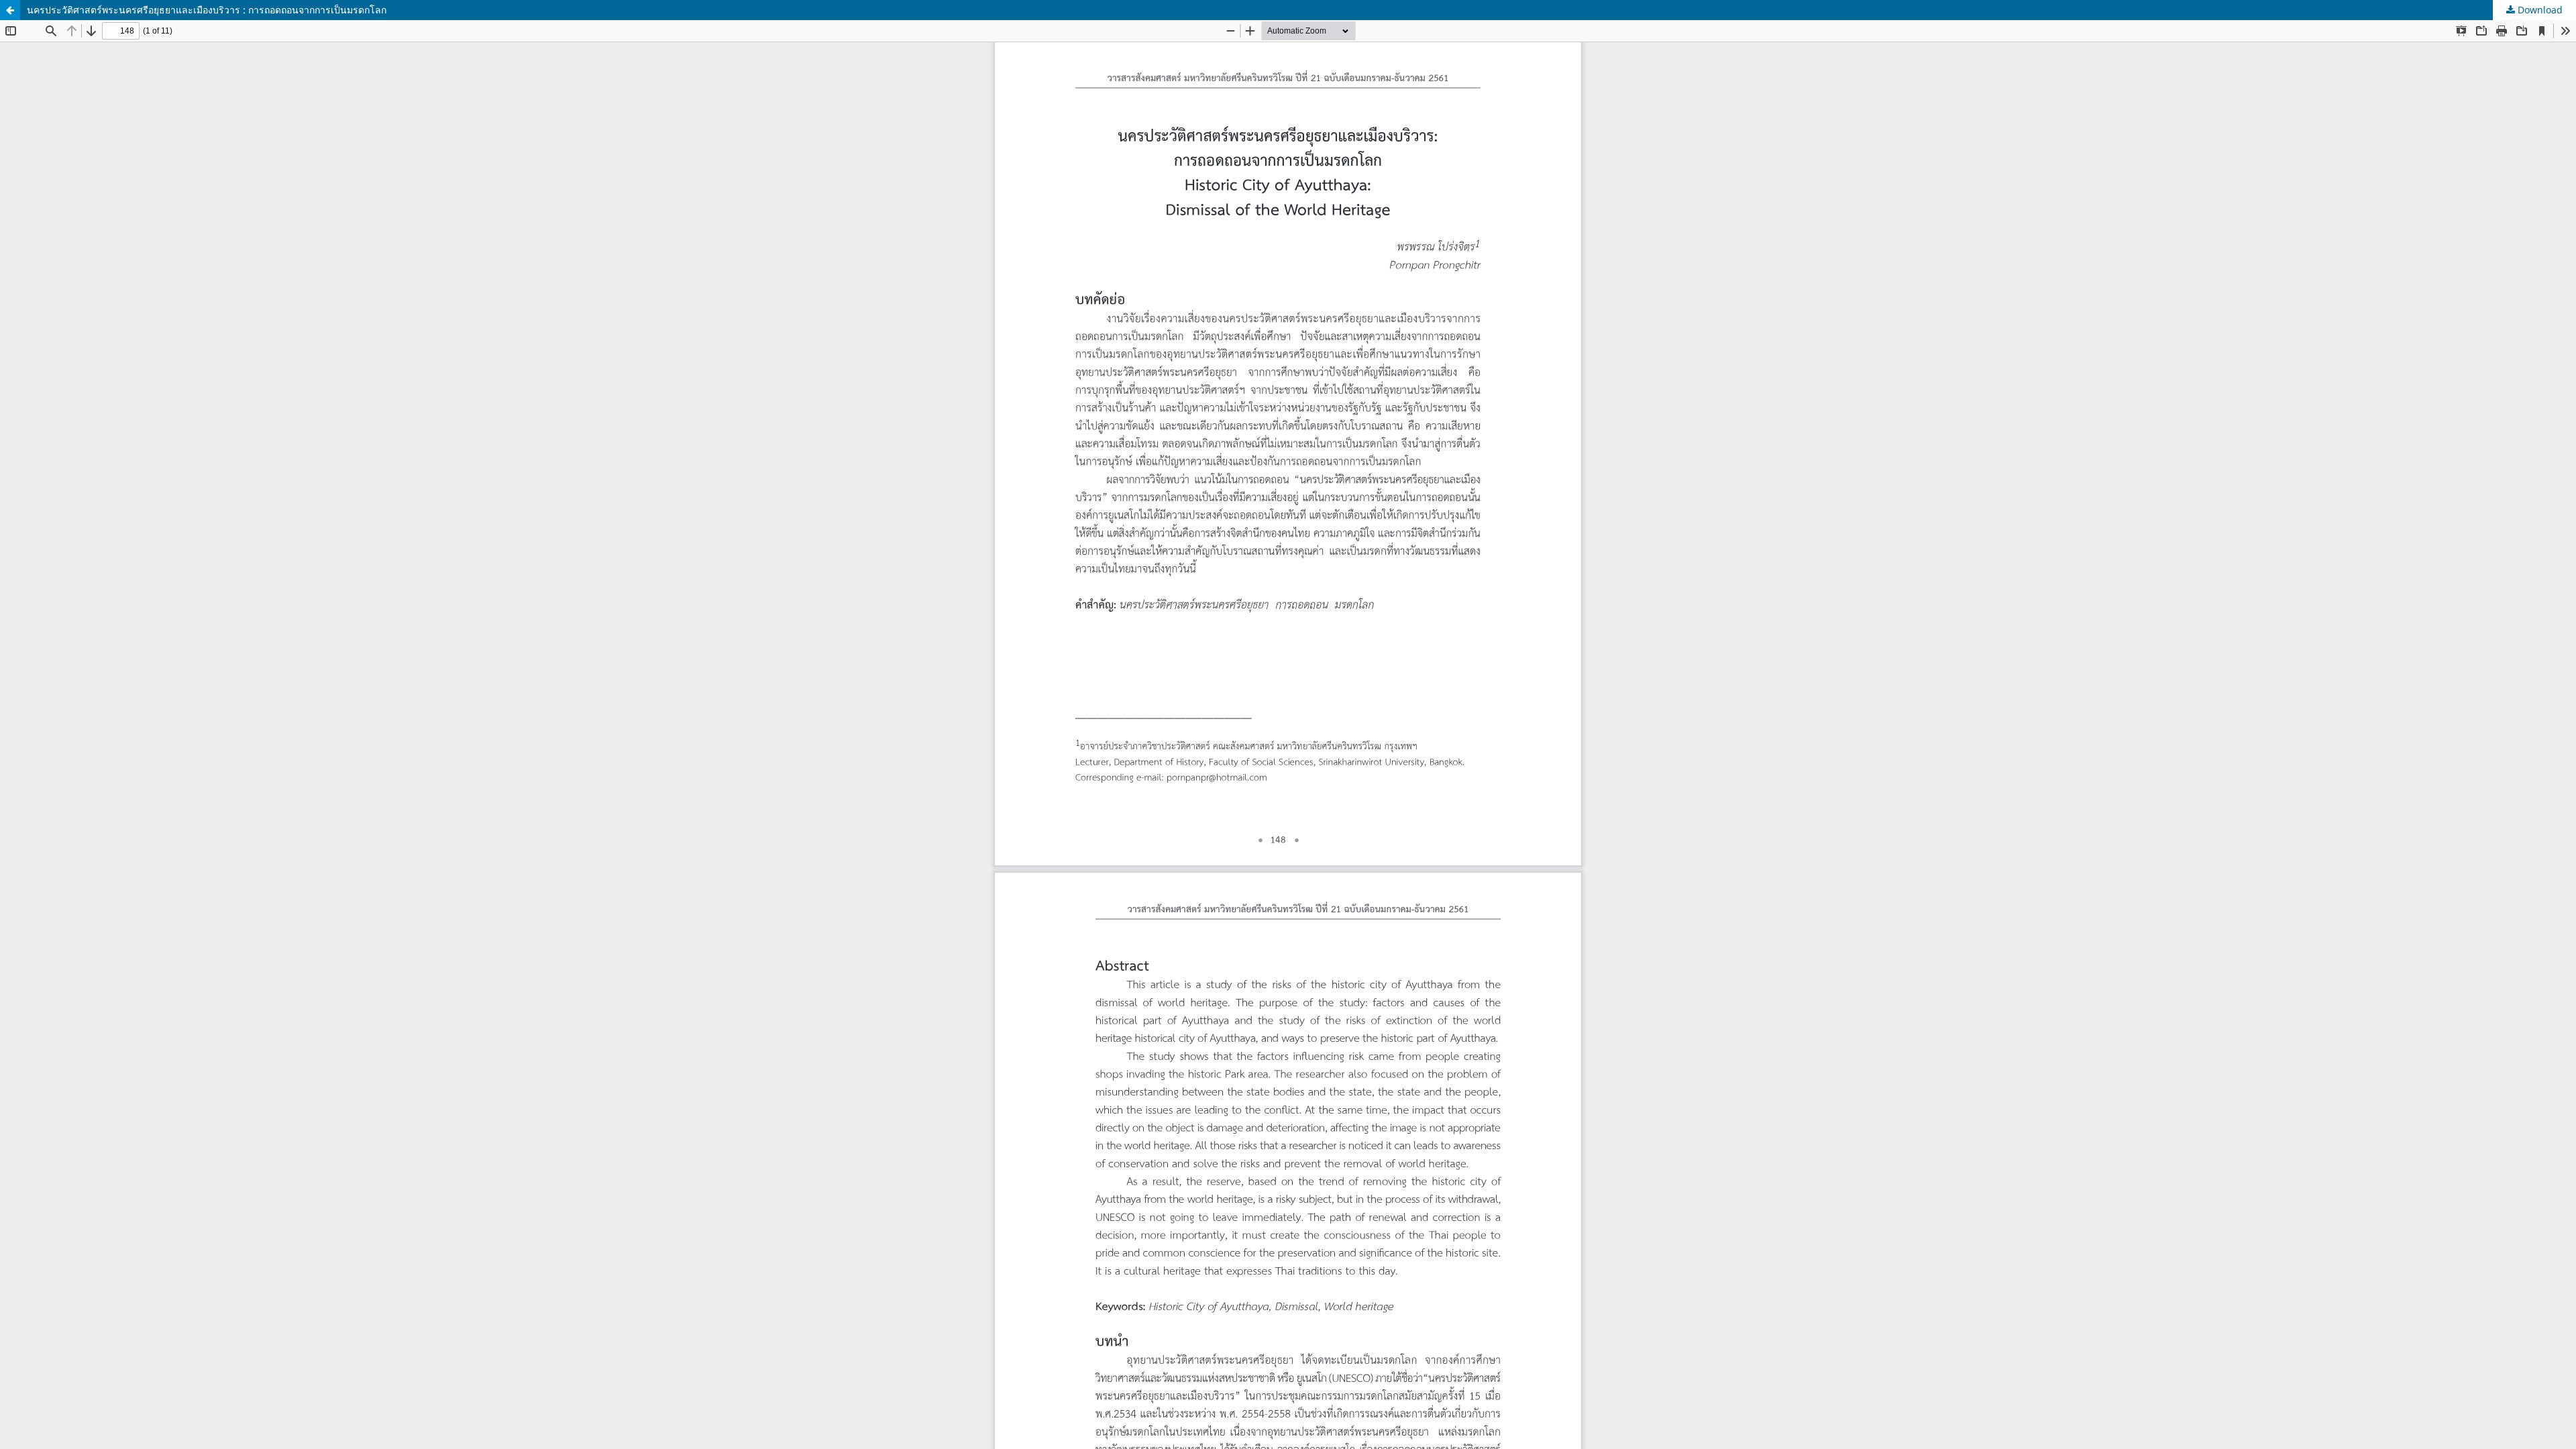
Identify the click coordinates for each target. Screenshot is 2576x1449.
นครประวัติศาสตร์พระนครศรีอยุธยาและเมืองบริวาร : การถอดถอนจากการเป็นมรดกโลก (207, 10)
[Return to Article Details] (10, 10)
